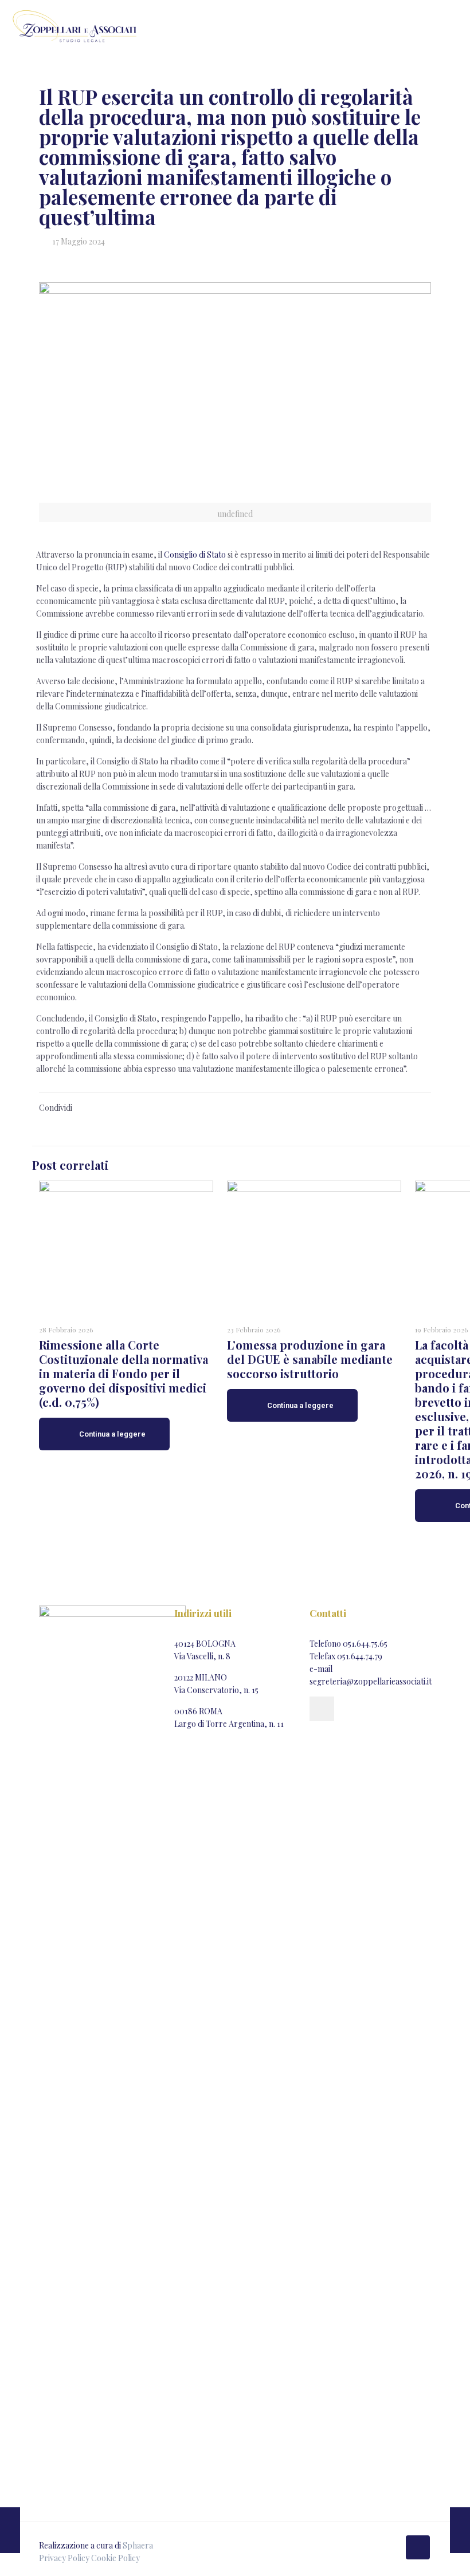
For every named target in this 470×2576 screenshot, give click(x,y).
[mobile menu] (452, 26)
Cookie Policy (115, 2558)
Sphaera (138, 2545)
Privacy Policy (64, 2558)
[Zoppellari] (75, 26)
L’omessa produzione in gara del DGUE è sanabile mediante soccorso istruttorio (310, 1359)
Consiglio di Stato (195, 555)
